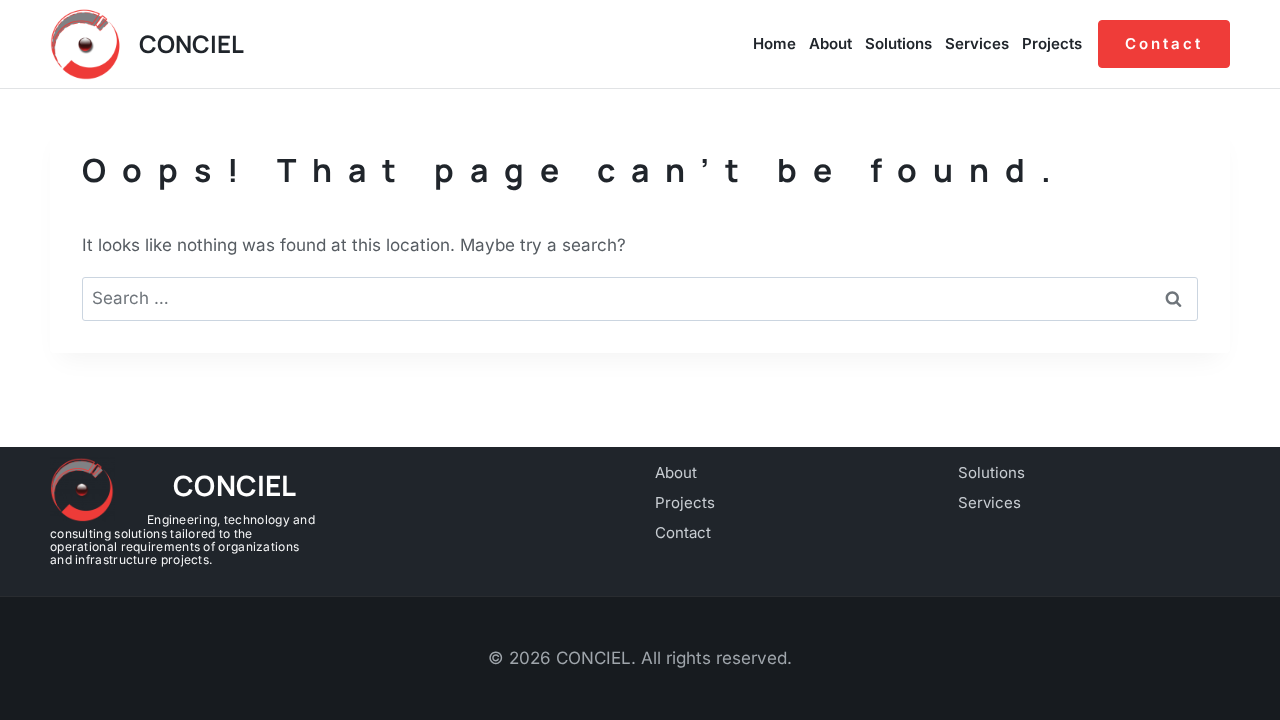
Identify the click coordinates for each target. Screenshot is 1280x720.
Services (977, 43)
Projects (1052, 43)
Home (774, 43)
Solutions (898, 43)
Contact (1164, 43)
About (830, 43)
